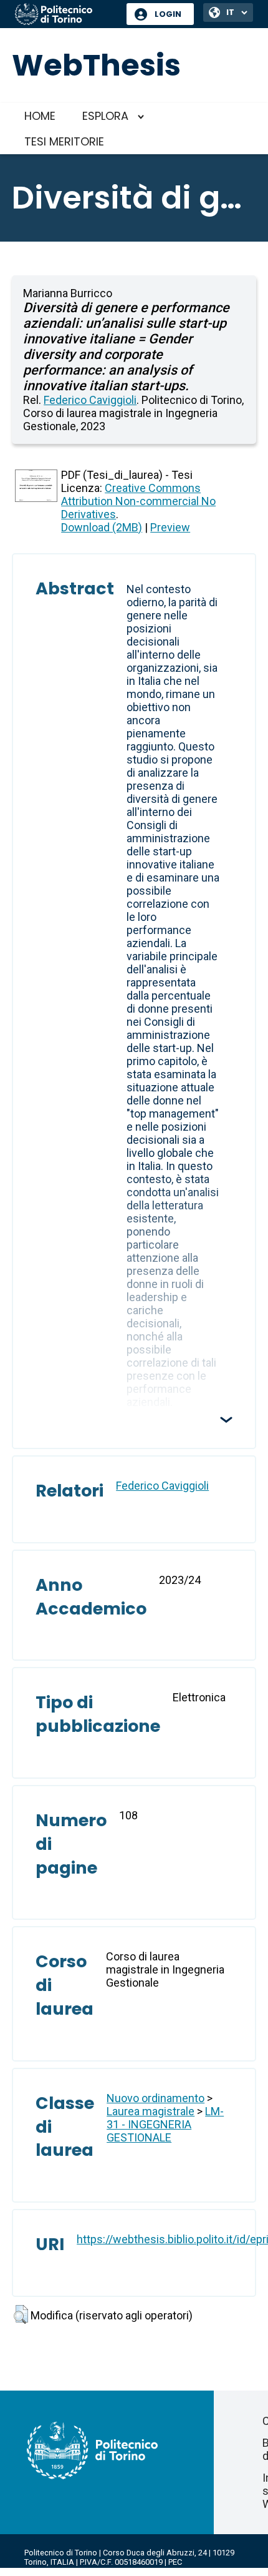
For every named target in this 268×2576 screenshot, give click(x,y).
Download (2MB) (102, 527)
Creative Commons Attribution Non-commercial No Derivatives (138, 501)
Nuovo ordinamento (156, 2098)
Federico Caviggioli (90, 400)
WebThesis (96, 65)
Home (40, 116)
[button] (21, 2314)
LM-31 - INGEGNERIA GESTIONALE (165, 2124)
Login (168, 14)
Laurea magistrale (151, 2111)
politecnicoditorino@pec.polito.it (84, 2571)
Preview (170, 527)
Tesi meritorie (64, 141)
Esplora (105, 116)
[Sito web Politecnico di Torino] (66, 15)
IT (230, 12)
